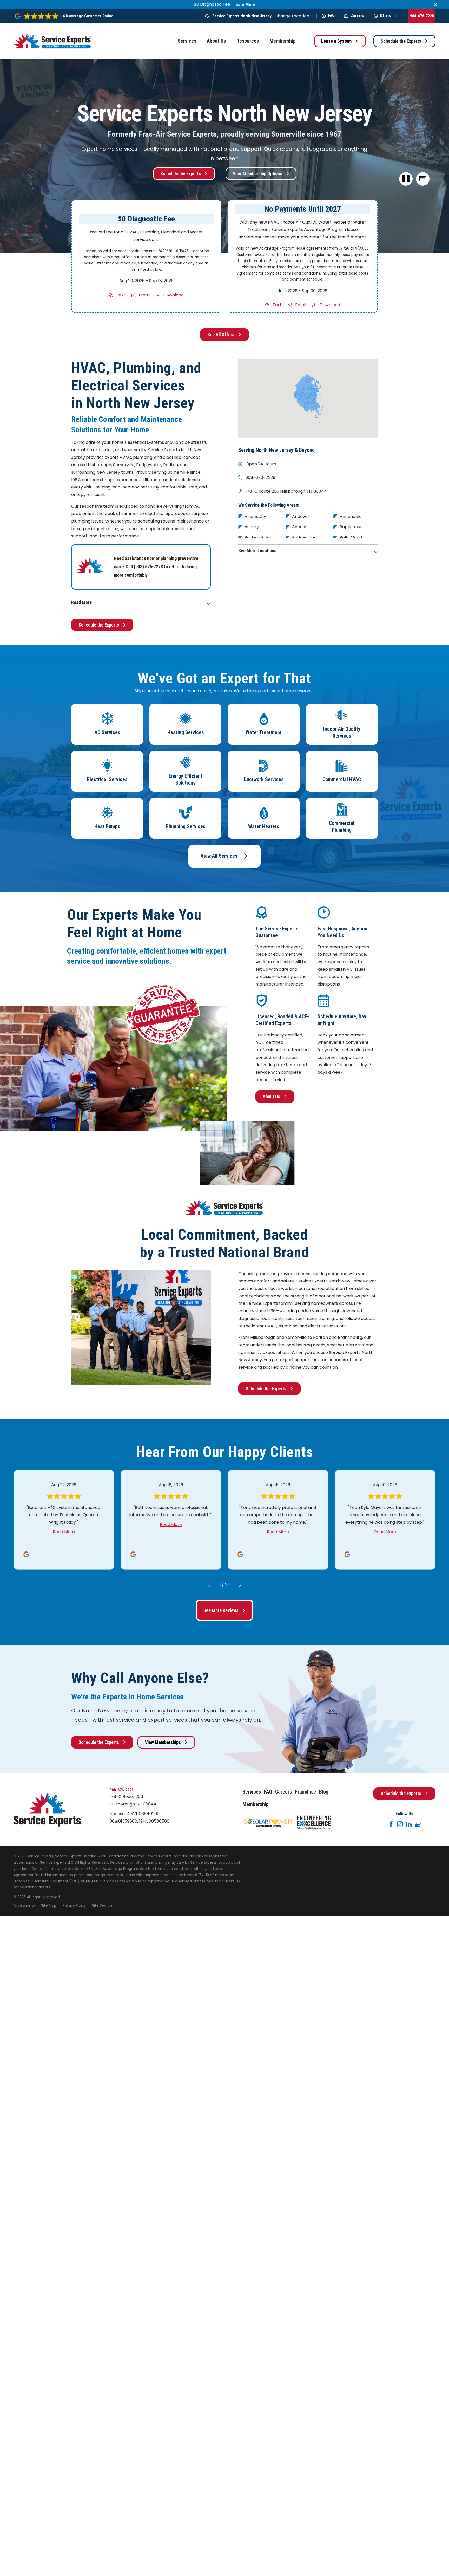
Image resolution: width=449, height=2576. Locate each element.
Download (173, 295)
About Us (271, 1096)
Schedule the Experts (401, 41)
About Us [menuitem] (216, 41)
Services (252, 1792)
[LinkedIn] (409, 1824)
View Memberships (163, 1742)
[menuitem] (24, 1906)
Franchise (305, 1792)
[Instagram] (400, 1824)
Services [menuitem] (187, 41)
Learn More (244, 5)
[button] (423, 179)
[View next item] (240, 1585)
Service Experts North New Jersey (242, 16)
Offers (386, 15)
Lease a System (336, 41)
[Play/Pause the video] (406, 179)
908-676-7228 (422, 16)
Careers (357, 15)
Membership (256, 1804)
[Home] (52, 41)
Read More (64, 1532)
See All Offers (221, 334)
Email (144, 295)
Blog (324, 1792)
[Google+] (418, 1824)
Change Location (292, 16)
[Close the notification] (435, 5)
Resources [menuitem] (248, 41)
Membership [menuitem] (283, 41)
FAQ (331, 15)
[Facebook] (391, 1824)
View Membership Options (257, 174)
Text (121, 295)
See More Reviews (221, 1610)
